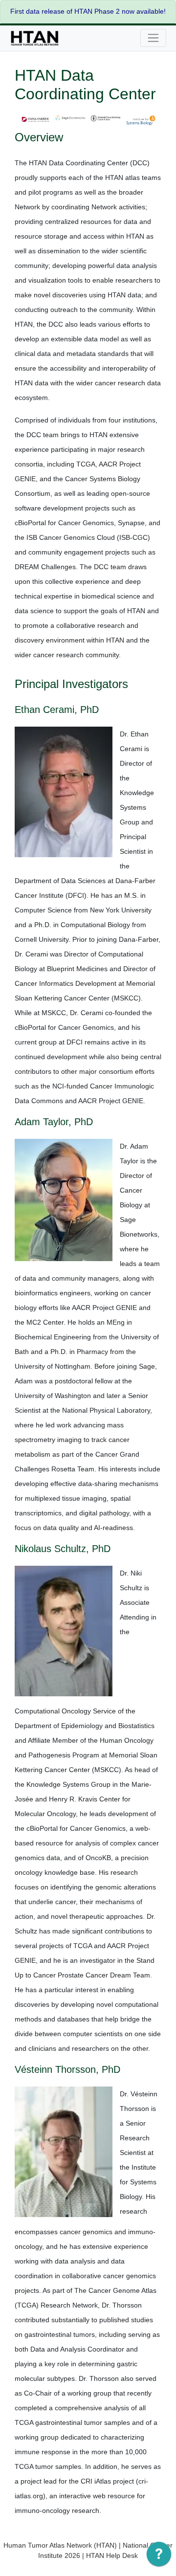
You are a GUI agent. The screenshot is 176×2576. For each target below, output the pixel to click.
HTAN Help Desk (112, 2555)
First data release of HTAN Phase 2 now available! (88, 11)
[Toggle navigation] (153, 38)
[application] (159, 2556)
